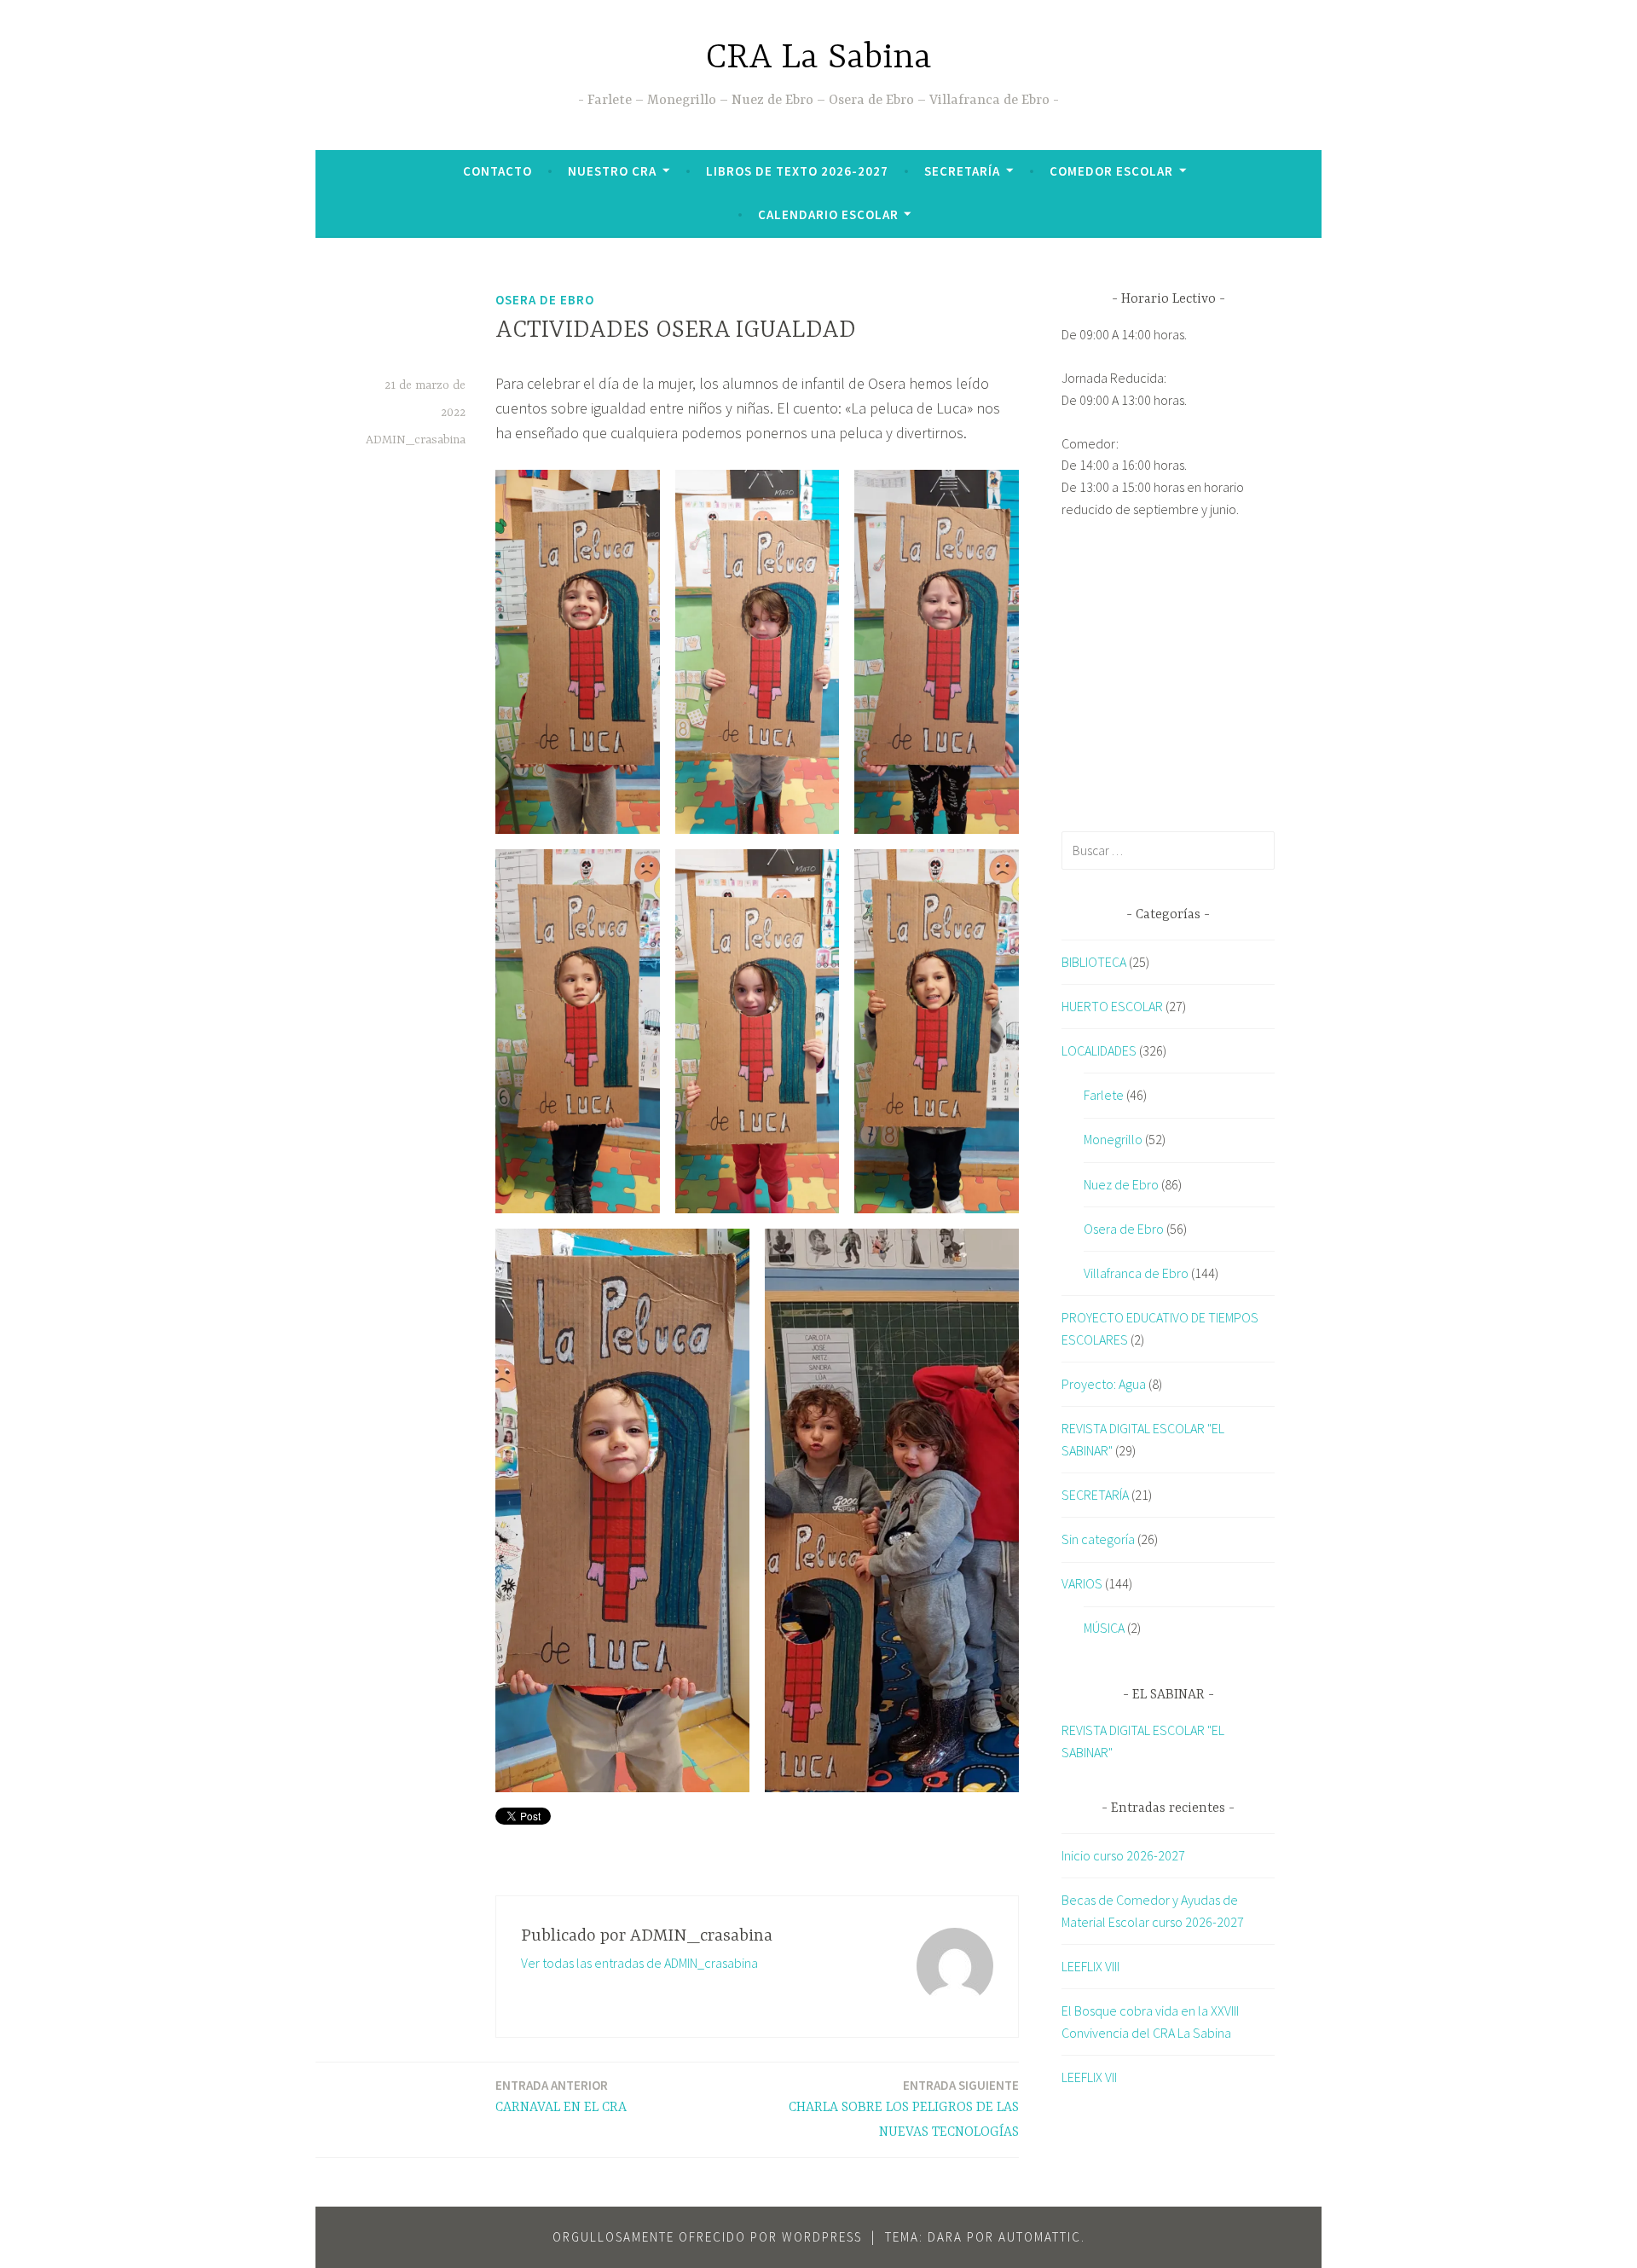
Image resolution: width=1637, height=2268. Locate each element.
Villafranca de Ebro (1136, 1273)
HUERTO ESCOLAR (1112, 1006)
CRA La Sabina (819, 58)
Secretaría (962, 171)
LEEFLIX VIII (1090, 1966)
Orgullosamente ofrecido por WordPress (707, 2237)
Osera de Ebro (545, 300)
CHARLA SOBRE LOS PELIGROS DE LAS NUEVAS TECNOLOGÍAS (904, 2109)
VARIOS (1082, 1583)
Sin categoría (1098, 1539)
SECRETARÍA (1095, 1495)
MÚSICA (1104, 1628)
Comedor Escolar (1111, 171)
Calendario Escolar (828, 214)
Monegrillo (1113, 1139)
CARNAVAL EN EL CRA (561, 2096)
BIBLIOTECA (1094, 962)
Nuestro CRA (612, 171)
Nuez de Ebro (1121, 1184)
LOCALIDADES (1099, 1050)
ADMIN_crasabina (416, 440)
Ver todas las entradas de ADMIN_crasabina (639, 1963)
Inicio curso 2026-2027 (1123, 1855)
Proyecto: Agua (1104, 1384)
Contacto (497, 171)
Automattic (1040, 2237)
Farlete (1104, 1095)
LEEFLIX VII (1089, 2077)
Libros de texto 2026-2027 (797, 171)
